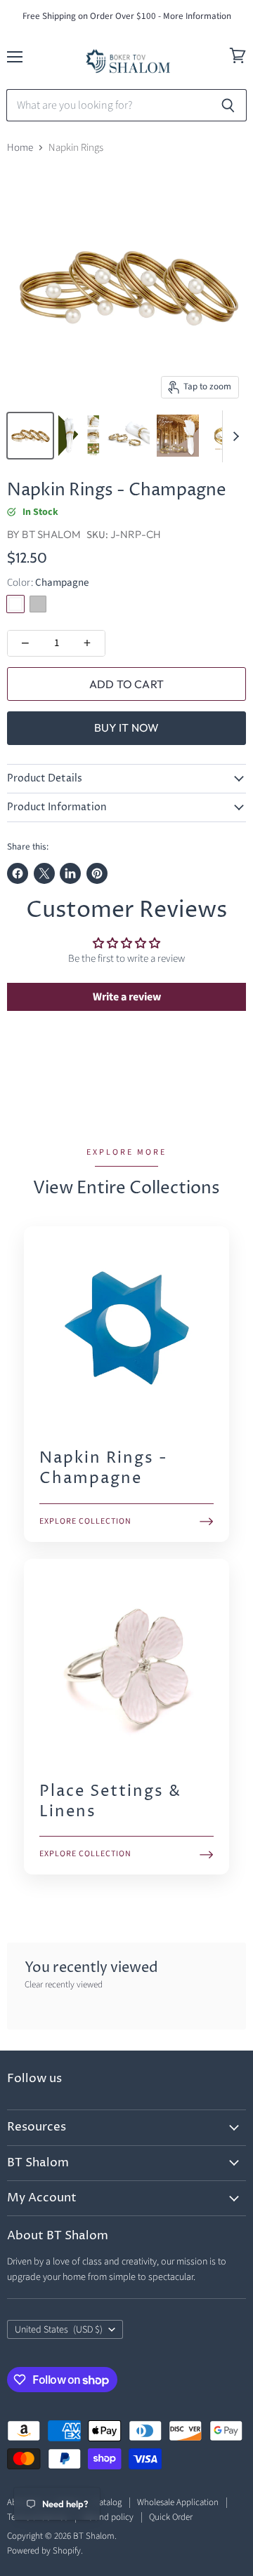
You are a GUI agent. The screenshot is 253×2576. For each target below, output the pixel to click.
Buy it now (127, 727)
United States (59, 2330)
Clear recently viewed (64, 1985)
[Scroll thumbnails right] (233, 436)
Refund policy (108, 2517)
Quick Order (171, 2517)
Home (20, 148)
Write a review (127, 997)
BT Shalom (51, 534)
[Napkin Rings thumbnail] (30, 436)
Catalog (108, 2502)
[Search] (228, 105)
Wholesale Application (178, 2502)
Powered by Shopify (44, 2551)
